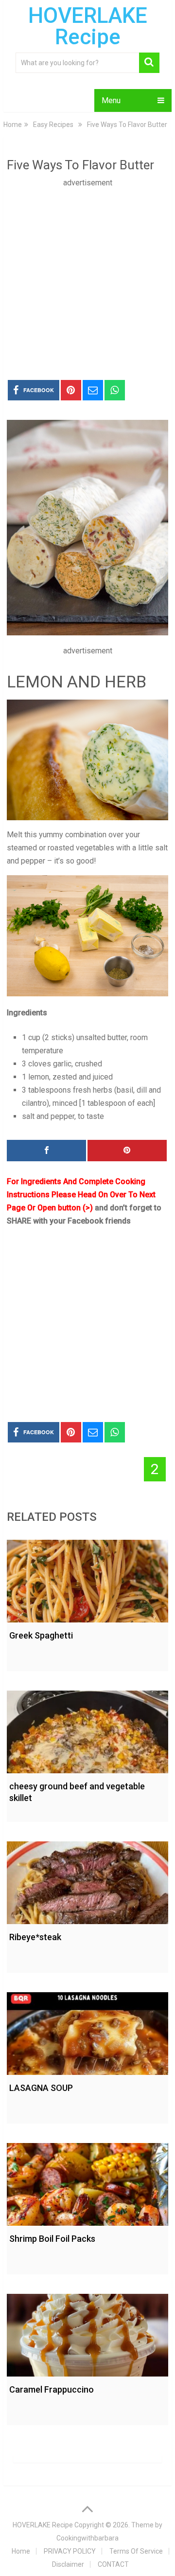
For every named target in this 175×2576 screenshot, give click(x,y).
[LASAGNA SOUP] (87, 2031)
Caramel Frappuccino (52, 2389)
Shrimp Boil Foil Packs (52, 2239)
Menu (111, 100)
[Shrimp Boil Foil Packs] (87, 2182)
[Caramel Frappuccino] (87, 2333)
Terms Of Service (136, 2551)
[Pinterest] (127, 1151)
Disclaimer (68, 2564)
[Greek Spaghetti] (87, 1579)
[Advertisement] (87, 277)
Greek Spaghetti (41, 1635)
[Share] (46, 1151)
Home (21, 2551)
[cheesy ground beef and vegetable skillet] (87, 1729)
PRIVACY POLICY (70, 2551)
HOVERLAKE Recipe (88, 26)
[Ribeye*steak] (87, 1880)
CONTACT (113, 2564)
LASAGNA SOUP (41, 2088)
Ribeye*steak (35, 1937)
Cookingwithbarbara (87, 2538)
